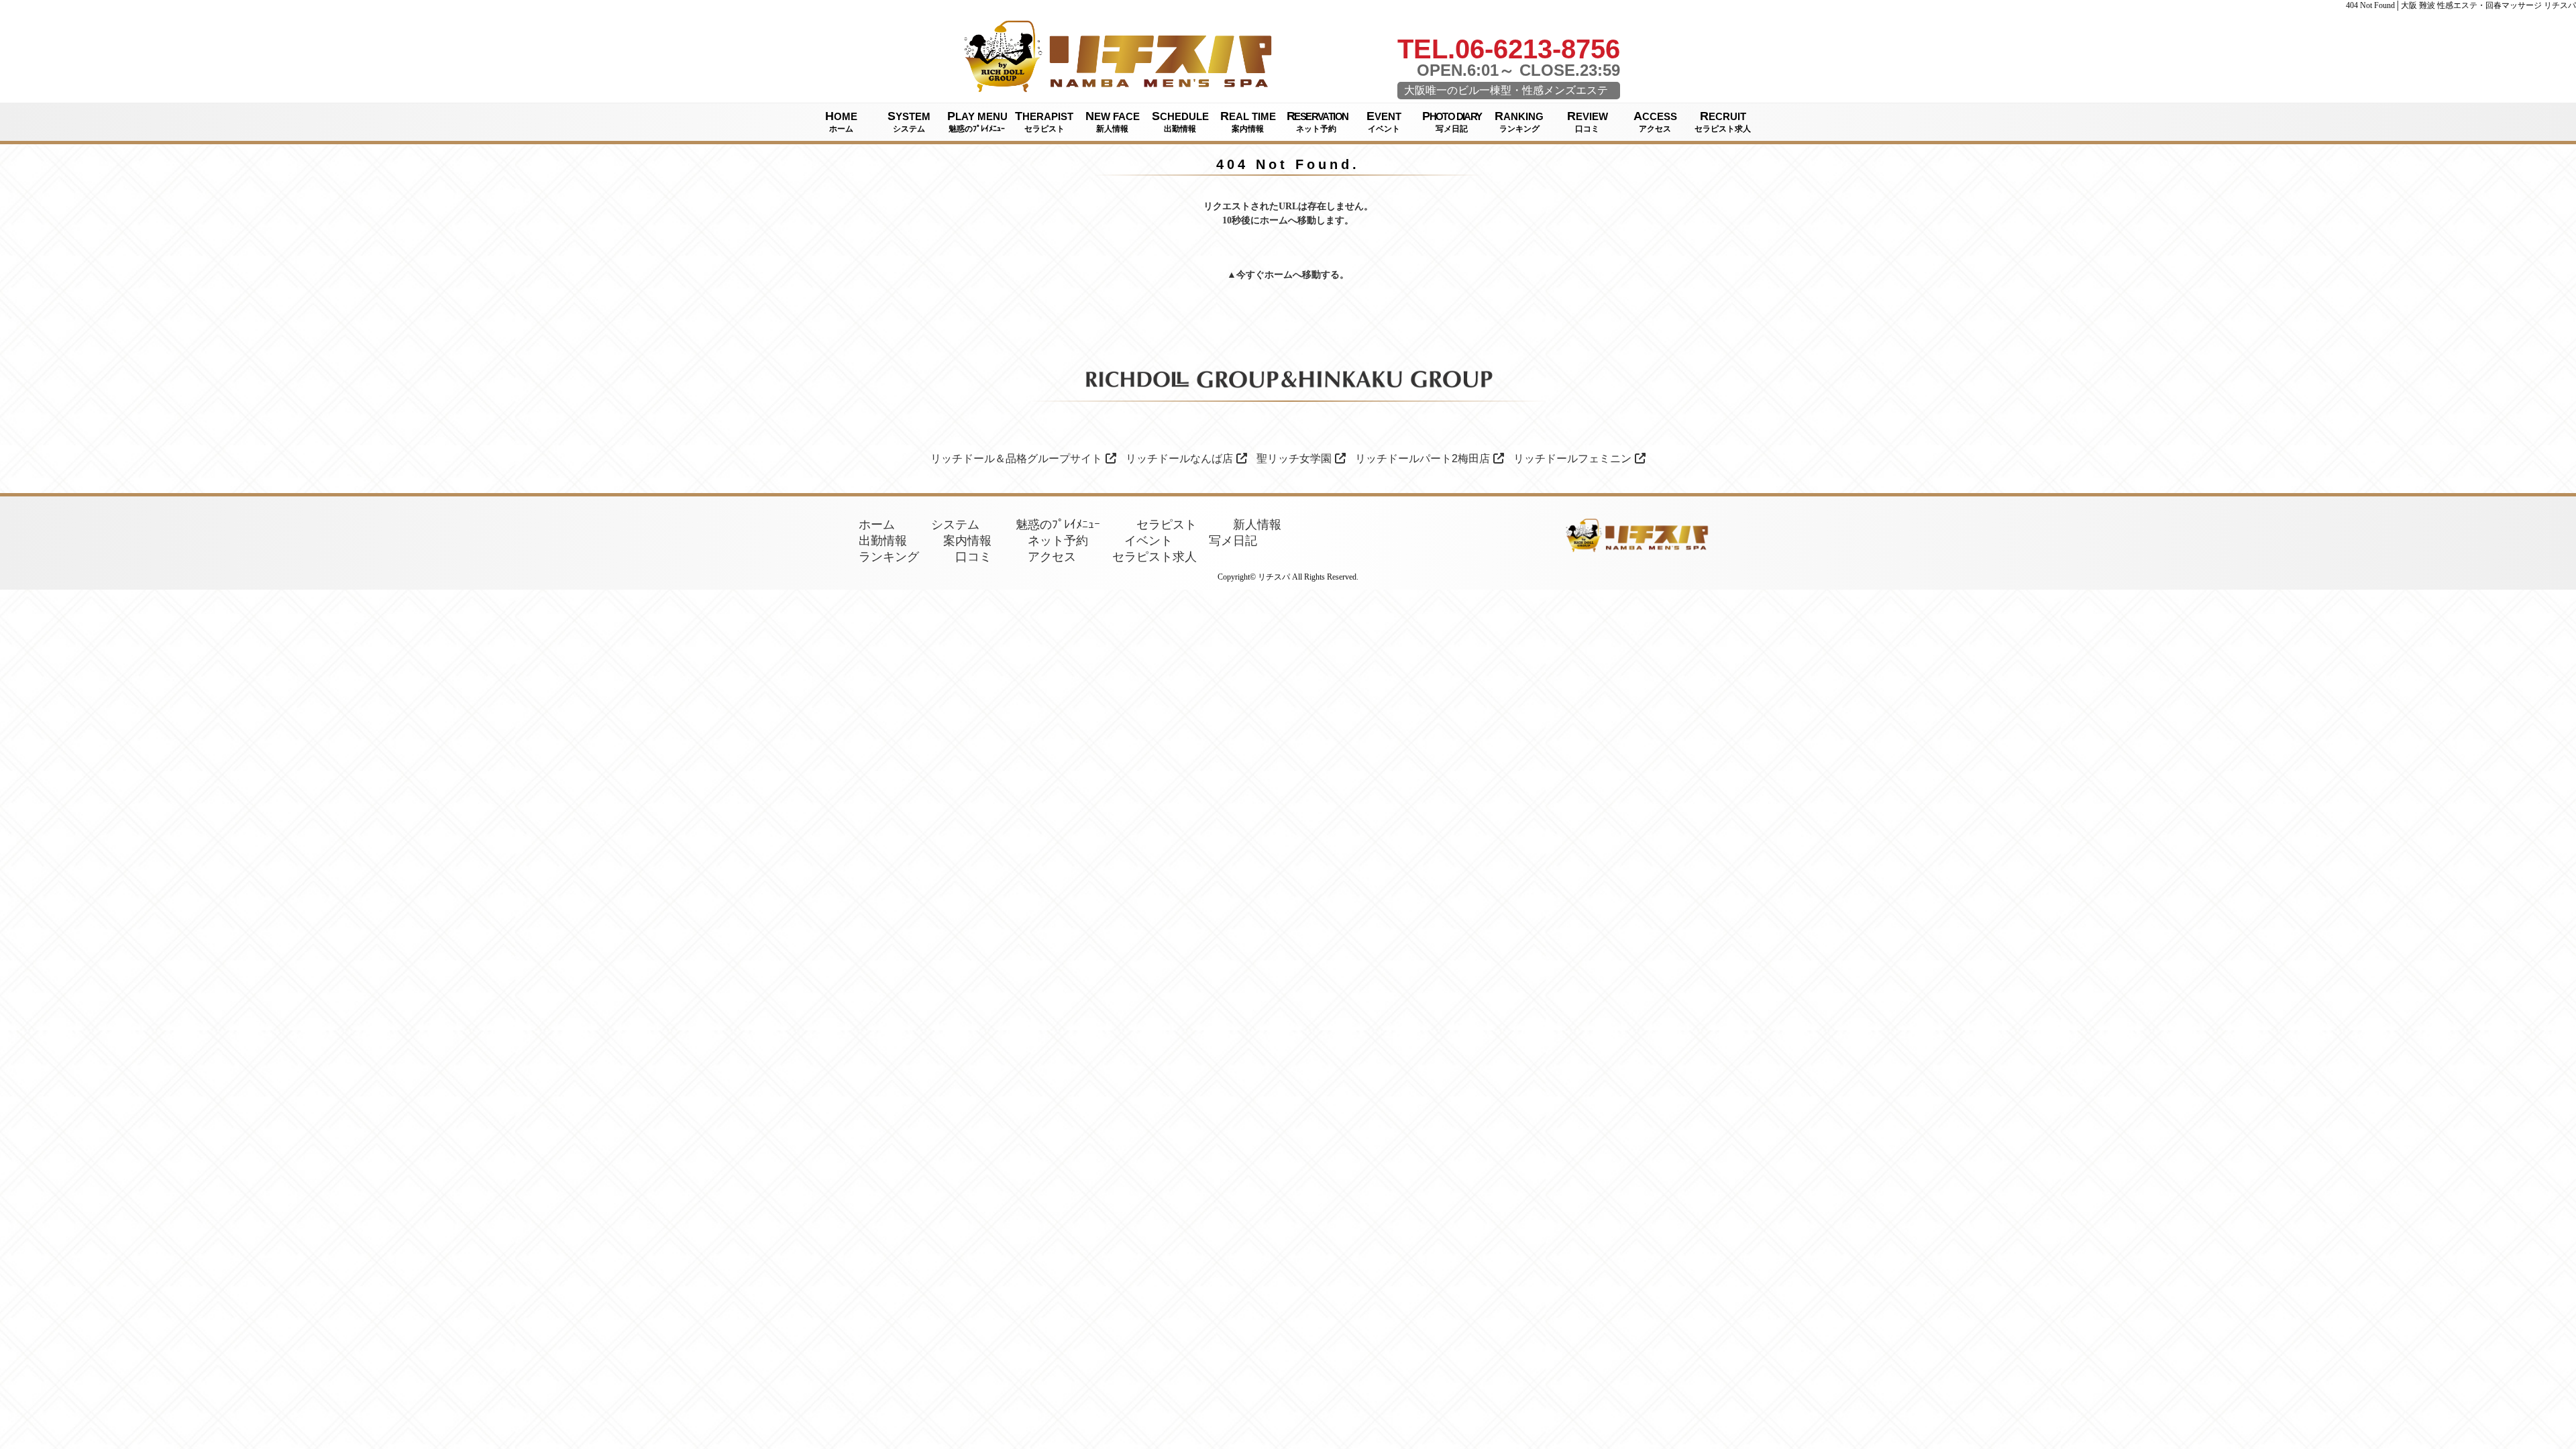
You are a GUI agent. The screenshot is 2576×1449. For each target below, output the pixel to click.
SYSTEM (909, 121)
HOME (841, 121)
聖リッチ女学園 (1294, 459)
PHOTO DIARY (1452, 121)
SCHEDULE (1180, 121)
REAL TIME (1248, 121)
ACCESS (1655, 121)
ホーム (1279, 275)
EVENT (1384, 121)
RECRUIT (1723, 121)
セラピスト (1167, 525)
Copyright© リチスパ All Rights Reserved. (1288, 577)
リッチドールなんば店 (1179, 459)
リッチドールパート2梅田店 (1423, 459)
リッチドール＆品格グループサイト (1016, 459)
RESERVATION (1317, 121)
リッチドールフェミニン (1572, 459)
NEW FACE (1113, 121)
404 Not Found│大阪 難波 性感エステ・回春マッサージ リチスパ (2461, 5)
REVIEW (1588, 121)
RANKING (1519, 121)
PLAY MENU (977, 121)
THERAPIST (1044, 121)
